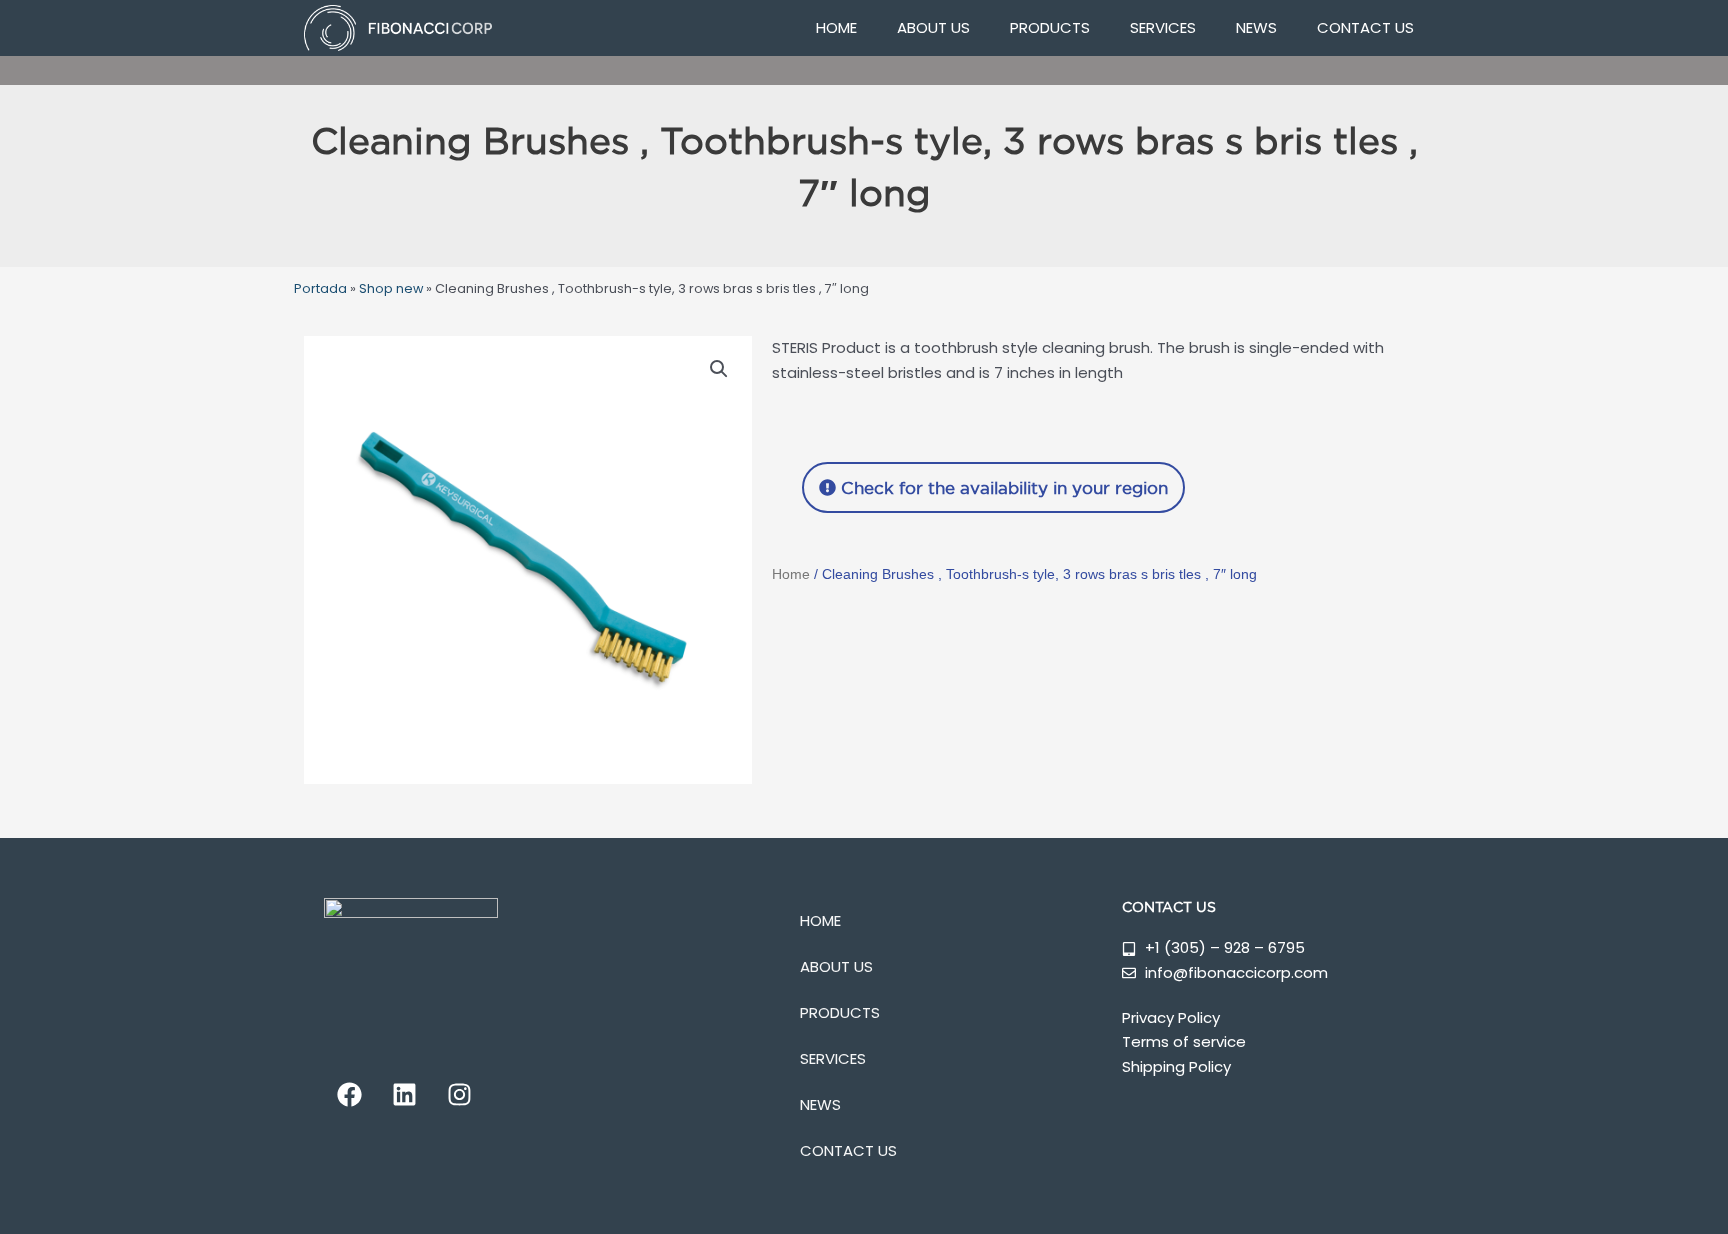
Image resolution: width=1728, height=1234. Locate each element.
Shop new (391, 288)
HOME (836, 27)
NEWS (1256, 27)
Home (791, 574)
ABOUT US (933, 27)
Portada (320, 288)
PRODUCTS (1050, 27)
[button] (719, 369)
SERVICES (1163, 27)
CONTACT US (1365, 27)
